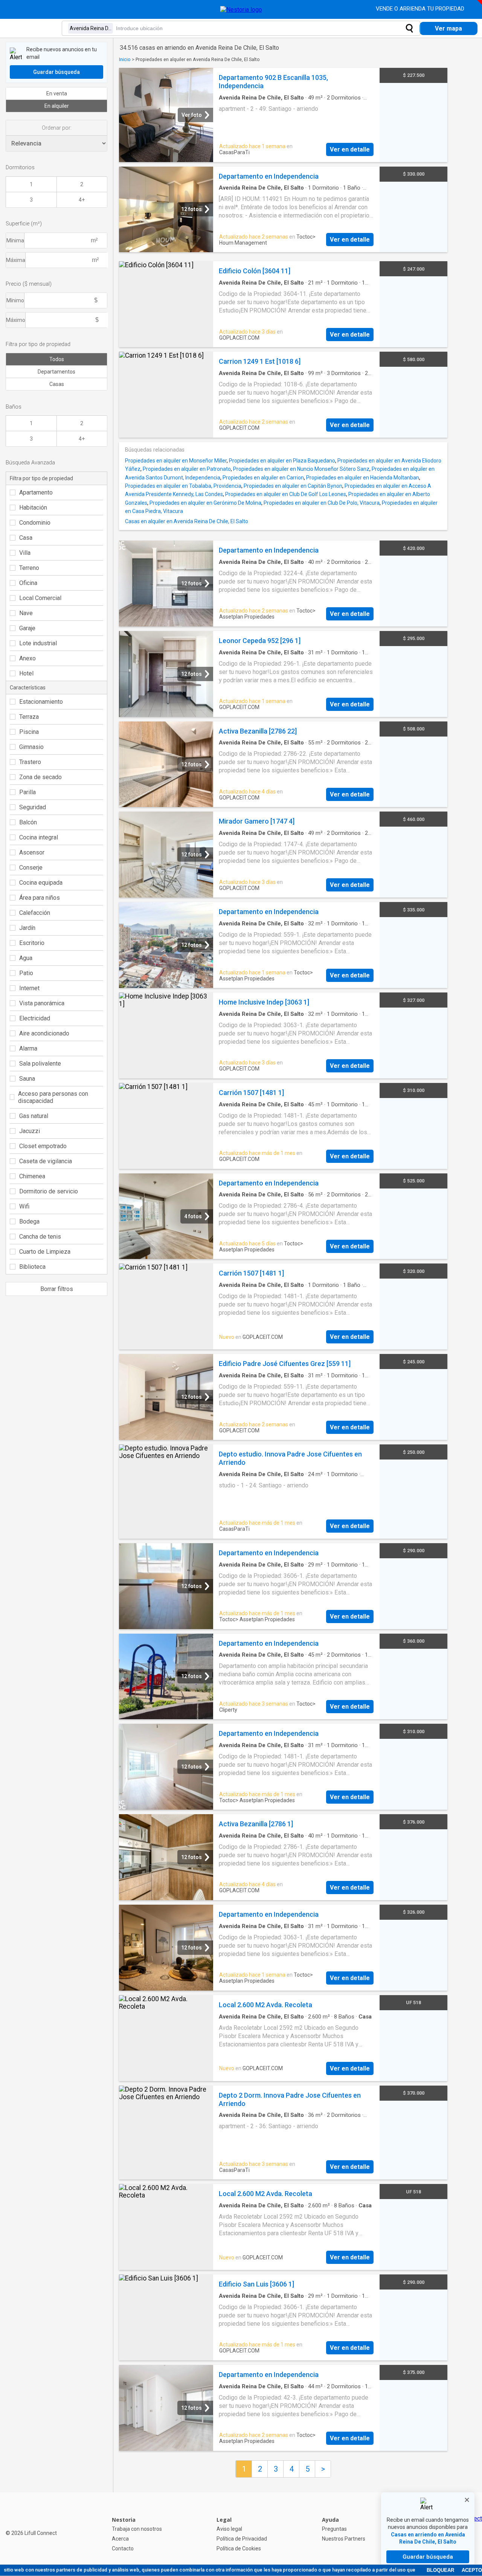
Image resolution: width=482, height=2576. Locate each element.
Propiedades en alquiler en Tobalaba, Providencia (183, 486)
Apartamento (36, 492)
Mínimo (15, 300)
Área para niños (40, 898)
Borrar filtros (57, 1289)
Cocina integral (39, 837)
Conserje (31, 868)
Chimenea (32, 1176)
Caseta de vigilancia (46, 1161)
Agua (26, 958)
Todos (57, 359)
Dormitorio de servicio (49, 1191)
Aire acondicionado (44, 1033)
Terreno (29, 568)
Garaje (27, 628)
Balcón (28, 822)
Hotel (26, 673)
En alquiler (57, 106)
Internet (29, 988)
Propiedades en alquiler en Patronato (187, 469)
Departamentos (56, 372)
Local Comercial (40, 598)
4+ (82, 200)
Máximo (16, 320)
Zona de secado (40, 777)
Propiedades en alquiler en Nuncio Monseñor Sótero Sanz (301, 469)
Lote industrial (38, 643)
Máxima (16, 260)
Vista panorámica (42, 1003)
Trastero (30, 762)
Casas (57, 384)
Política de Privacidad (242, 2539)
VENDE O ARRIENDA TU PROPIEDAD (421, 9)
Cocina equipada (41, 883)
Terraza (29, 717)
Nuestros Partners (344, 2539)
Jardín (27, 928)
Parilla (27, 792)
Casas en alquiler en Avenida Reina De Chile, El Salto (187, 521)
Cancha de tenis (40, 1237)
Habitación (33, 508)
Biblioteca (32, 1267)
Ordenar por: (57, 128)
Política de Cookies (239, 2548)
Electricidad (35, 1018)
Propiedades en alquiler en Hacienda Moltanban (363, 478)
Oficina (28, 583)
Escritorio (32, 943)
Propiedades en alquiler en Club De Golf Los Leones (286, 494)
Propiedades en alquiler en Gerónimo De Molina (205, 503)
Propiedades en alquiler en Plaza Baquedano (282, 461)
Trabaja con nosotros (137, 2529)
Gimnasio (31, 747)
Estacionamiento (41, 702)
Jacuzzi (30, 1131)
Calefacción (35, 913)
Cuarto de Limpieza (45, 1252)
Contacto (123, 2548)
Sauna (27, 1079)
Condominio (35, 523)
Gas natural (34, 1116)
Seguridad (33, 807)
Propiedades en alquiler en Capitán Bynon (293, 486)
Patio (26, 973)
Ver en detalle (350, 149)
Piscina (29, 732)
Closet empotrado (43, 1146)
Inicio (125, 59)
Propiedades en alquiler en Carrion (263, 478)
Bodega (29, 1221)
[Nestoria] (241, 10)
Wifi (24, 1206)
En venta (57, 93)
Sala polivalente (40, 1064)
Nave (26, 613)
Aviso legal (229, 2529)
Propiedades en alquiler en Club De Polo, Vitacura (322, 503)
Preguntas (334, 2529)
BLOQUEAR (440, 2570)
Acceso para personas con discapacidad (53, 1097)
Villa (25, 553)
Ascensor (32, 852)
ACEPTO (472, 2570)
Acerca (120, 2539)
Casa (26, 538)
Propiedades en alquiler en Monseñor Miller (176, 461)
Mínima (15, 240)
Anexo (27, 658)
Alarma (28, 1048)
